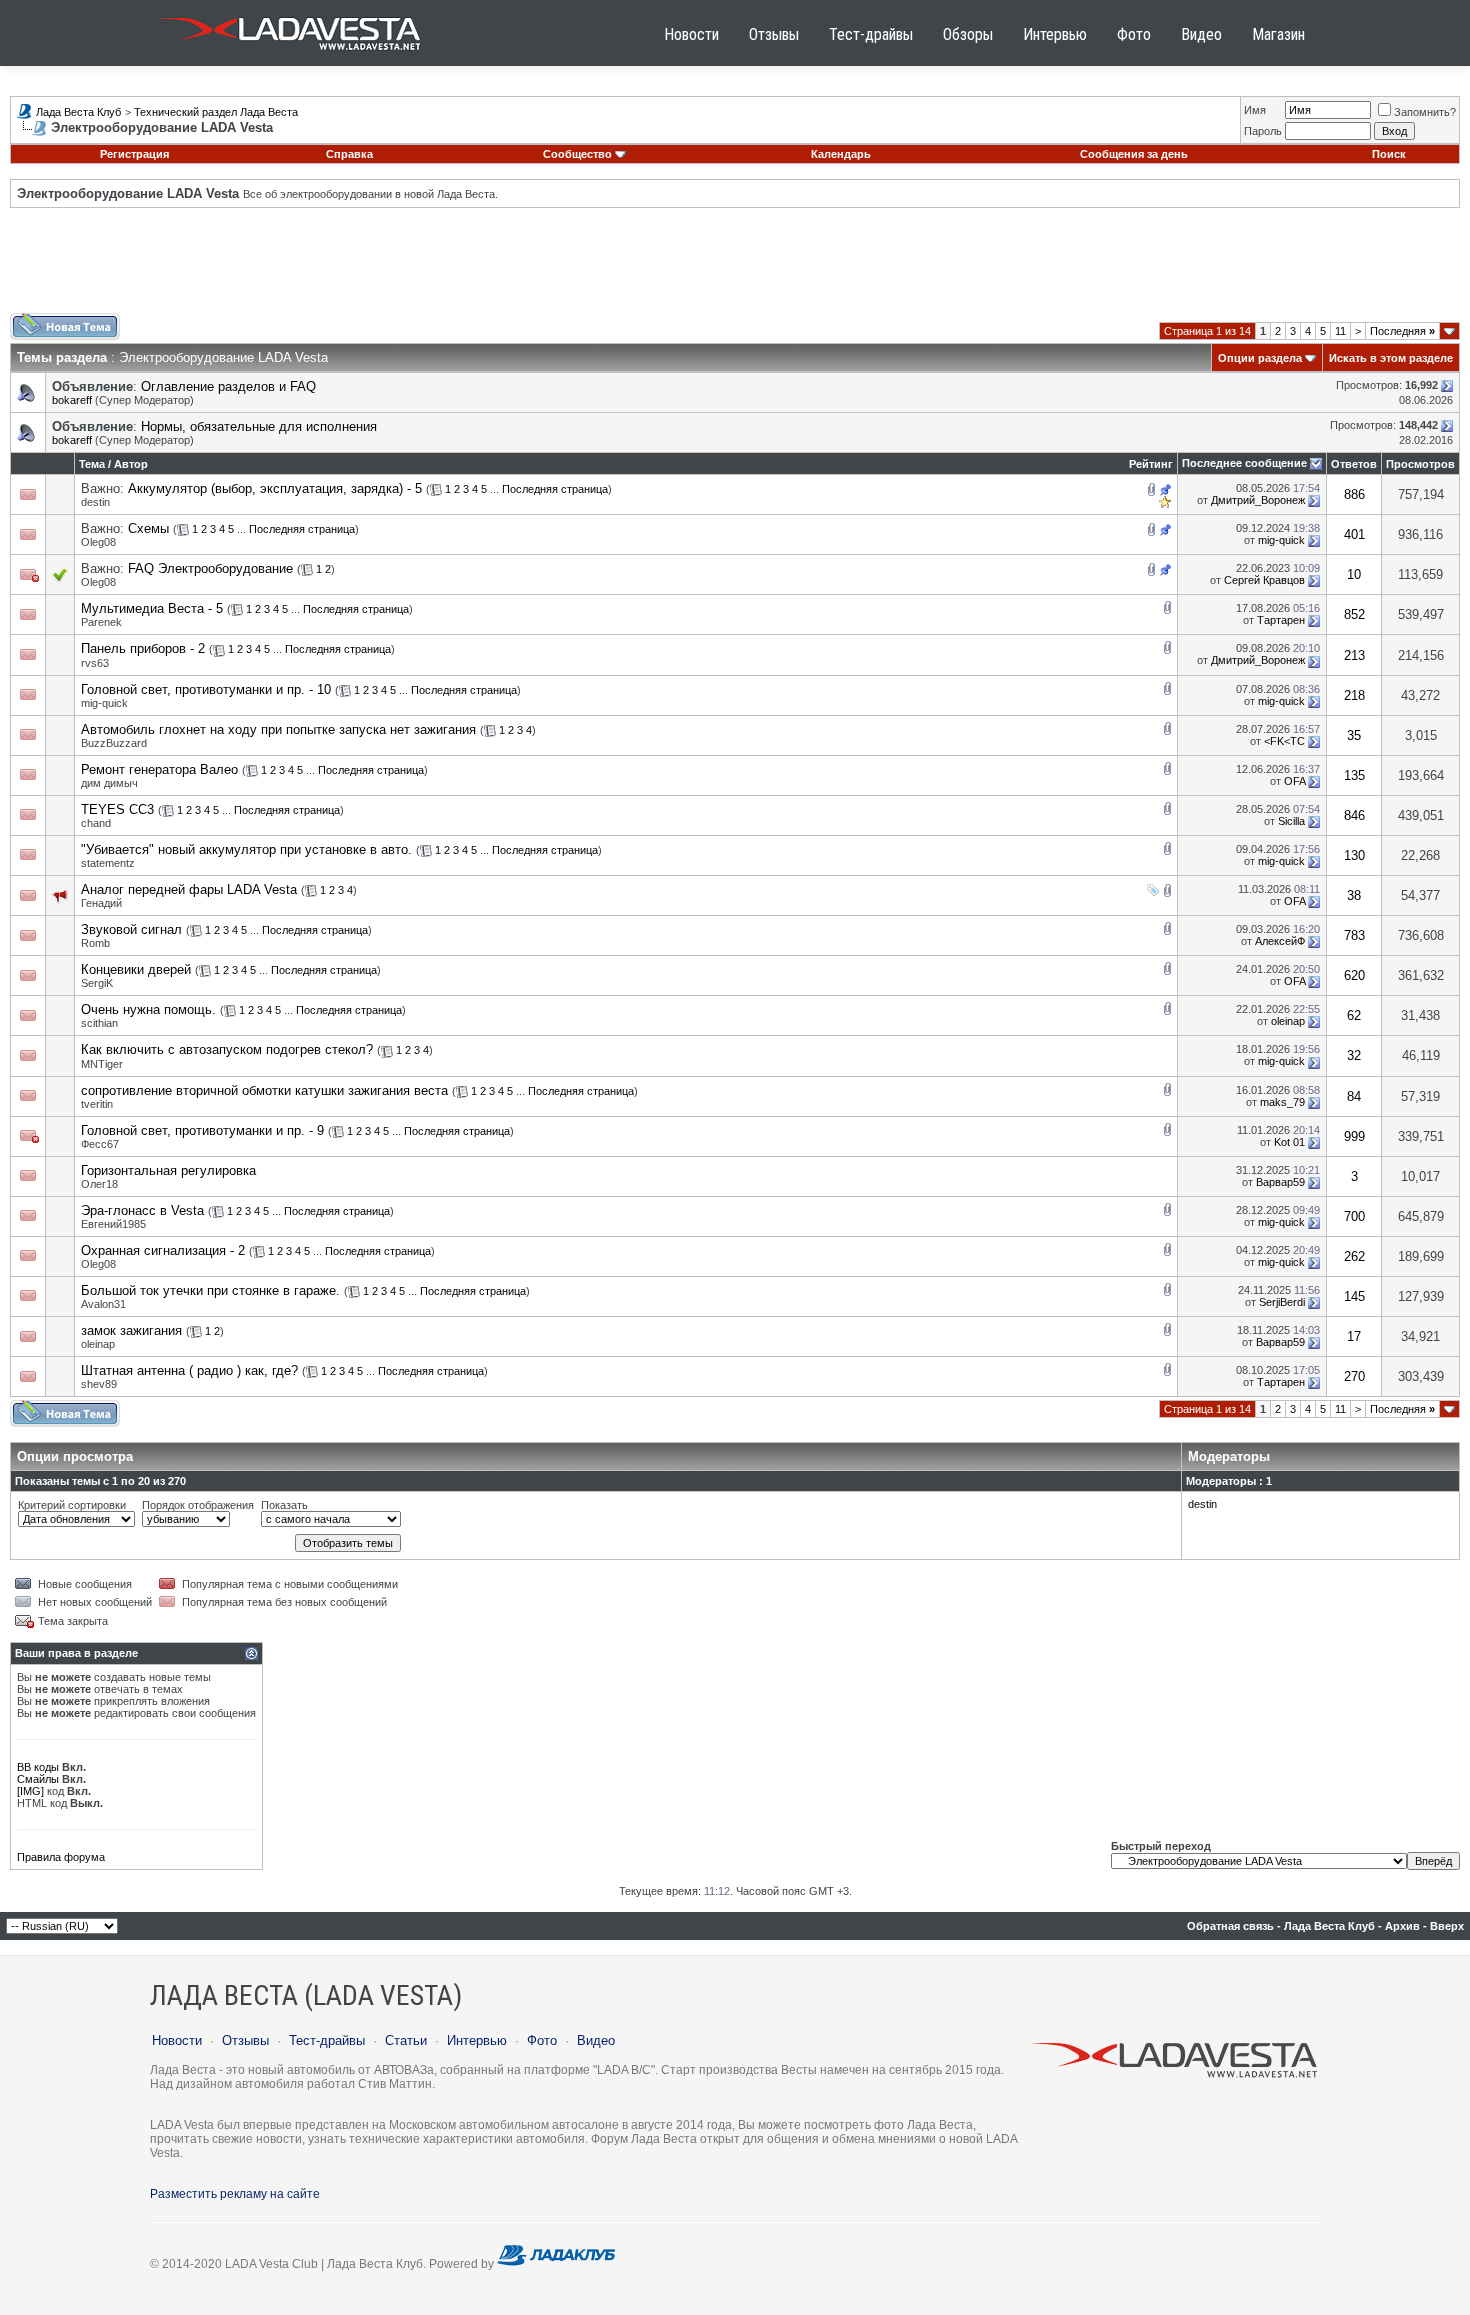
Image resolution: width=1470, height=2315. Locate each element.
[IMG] (30, 1791)
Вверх (1447, 1926)
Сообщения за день (1134, 154)
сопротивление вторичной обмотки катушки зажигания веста (264, 1090)
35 (1354, 735)
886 (1354, 494)
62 (1354, 1015)
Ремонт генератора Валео (159, 769)
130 (1354, 855)
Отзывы (774, 34)
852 (1354, 614)
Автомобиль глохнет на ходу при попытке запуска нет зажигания (278, 729)
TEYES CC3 (117, 809)
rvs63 (95, 663)
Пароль (1263, 131)
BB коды (38, 1767)
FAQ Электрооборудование (210, 568)
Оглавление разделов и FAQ (228, 386)
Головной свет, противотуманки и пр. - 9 (202, 1130)
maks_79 (1282, 1102)
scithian (99, 1023)
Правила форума (61, 1857)
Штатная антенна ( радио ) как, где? (189, 1370)
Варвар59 (1280, 1182)
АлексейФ (1280, 941)
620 (1354, 975)
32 (1354, 1055)
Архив (1402, 1926)
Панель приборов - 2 (143, 648)
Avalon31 (103, 1304)
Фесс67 (100, 1144)
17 (1354, 1336)
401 (1354, 534)
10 (1354, 574)
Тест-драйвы (871, 34)
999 (1354, 1136)
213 (1354, 655)
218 (1354, 695)
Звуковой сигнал (131, 929)
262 (1354, 1256)
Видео (1201, 34)
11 (1340, 331)
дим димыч (109, 783)
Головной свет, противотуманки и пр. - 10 (206, 689)
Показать (284, 1505)
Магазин (1278, 34)
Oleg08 (98, 542)
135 (1354, 775)
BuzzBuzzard (114, 743)
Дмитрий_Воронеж (1258, 500)
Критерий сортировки (72, 1505)
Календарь (841, 154)
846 (1354, 815)
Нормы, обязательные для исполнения (259, 426)
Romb (95, 943)
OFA (1294, 781)
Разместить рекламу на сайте (235, 2194)
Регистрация (134, 154)
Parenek (101, 622)
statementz (108, 863)
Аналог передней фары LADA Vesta (189, 889)
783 (1354, 935)
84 (1354, 1096)
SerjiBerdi (1282, 1302)
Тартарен (1281, 620)
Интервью (1055, 34)
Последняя (1402, 331)
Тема (92, 464)
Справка (349, 154)
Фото (1134, 34)
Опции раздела (1260, 358)
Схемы (148, 528)
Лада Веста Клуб (78, 112)
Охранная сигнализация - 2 (163, 1250)
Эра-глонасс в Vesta (142, 1210)
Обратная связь (1230, 1926)
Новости (691, 34)
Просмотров (1420, 464)
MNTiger (102, 1064)
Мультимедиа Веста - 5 (152, 608)
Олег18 (99, 1184)
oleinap (1288, 1021)
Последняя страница (555, 489)
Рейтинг (1151, 464)
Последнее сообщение (1244, 463)
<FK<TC (1284, 741)
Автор (131, 464)
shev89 (99, 1384)
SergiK (97, 983)
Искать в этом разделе (1391, 358)
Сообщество (577, 154)
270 (1354, 1376)
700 (1354, 1216)
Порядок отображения (198, 1505)
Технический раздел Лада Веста (216, 112)
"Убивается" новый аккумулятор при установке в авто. (246, 849)
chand (96, 823)
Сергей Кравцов (1264, 580)
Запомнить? (1425, 112)
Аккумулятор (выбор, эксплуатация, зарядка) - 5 (275, 488)
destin (95, 502)
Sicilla (1291, 821)
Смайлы (38, 1779)
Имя (1255, 110)
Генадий (101, 903)
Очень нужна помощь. (148, 1009)
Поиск (1389, 154)
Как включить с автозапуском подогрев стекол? (227, 1049)
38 (1354, 895)
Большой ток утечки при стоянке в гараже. (210, 1290)
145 (1354, 1296)
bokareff (72, 400)
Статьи (406, 2040)
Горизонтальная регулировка (168, 1170)
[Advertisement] (735, 268)
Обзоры (968, 34)
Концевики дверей (136, 969)
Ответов (1354, 464)
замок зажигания (131, 1330)
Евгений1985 (113, 1224)
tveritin (97, 1104)
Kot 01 (1289, 1142)
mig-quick (1281, 540)
